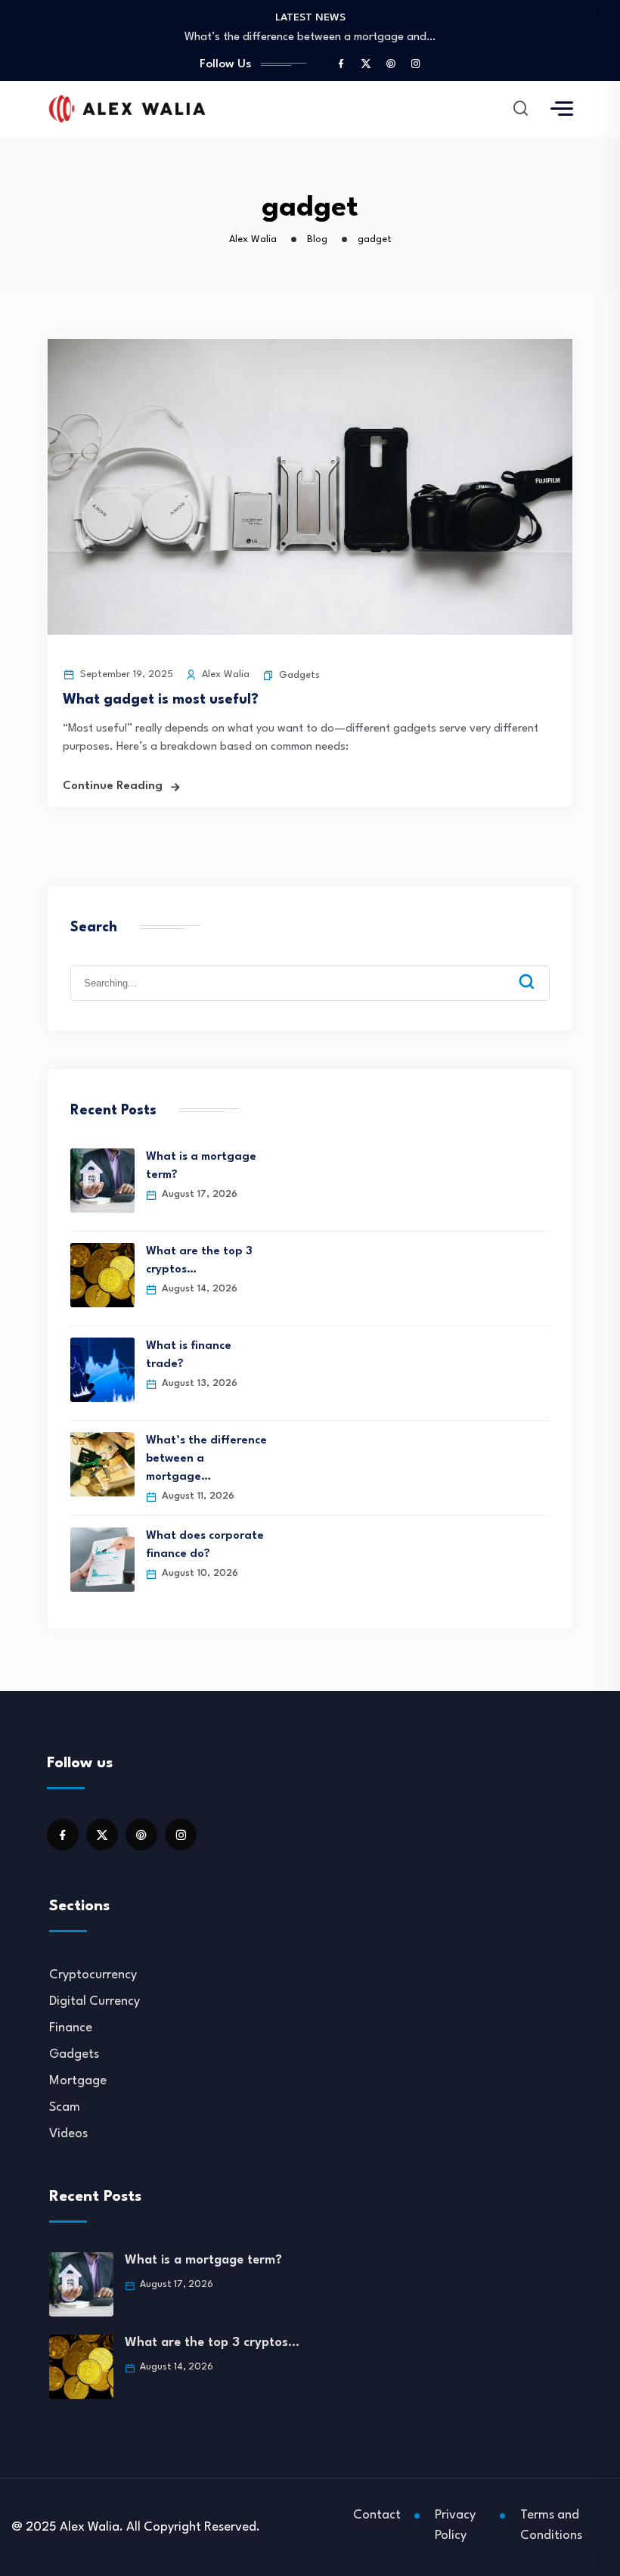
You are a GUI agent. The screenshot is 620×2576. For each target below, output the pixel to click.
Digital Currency (95, 2001)
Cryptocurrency (93, 1975)
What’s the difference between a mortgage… (206, 1459)
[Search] (538, 970)
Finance (71, 2028)
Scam (65, 2107)
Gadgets (299, 675)
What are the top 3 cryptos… (199, 1261)
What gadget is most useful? (161, 700)
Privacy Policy (455, 2525)
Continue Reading (113, 786)
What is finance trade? (189, 1355)
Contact (377, 2515)
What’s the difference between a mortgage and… (310, 37)
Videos (68, 2134)
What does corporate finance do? (205, 1545)
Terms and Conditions (551, 2525)
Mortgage (78, 2081)
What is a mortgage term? (201, 1166)
